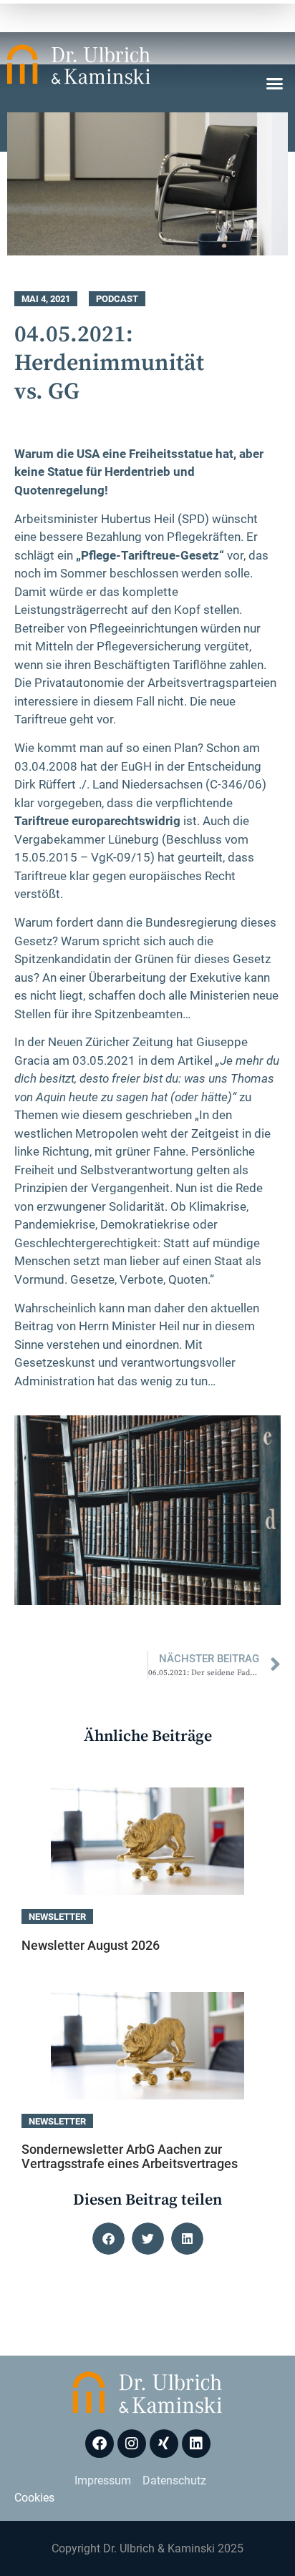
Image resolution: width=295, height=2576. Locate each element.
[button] (275, 84)
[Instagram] (132, 2444)
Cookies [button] (34, 2498)
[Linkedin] (196, 2444)
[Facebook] (100, 2444)
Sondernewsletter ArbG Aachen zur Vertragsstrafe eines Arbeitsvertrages (130, 2156)
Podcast (117, 299)
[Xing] (164, 2444)
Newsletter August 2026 (91, 1945)
